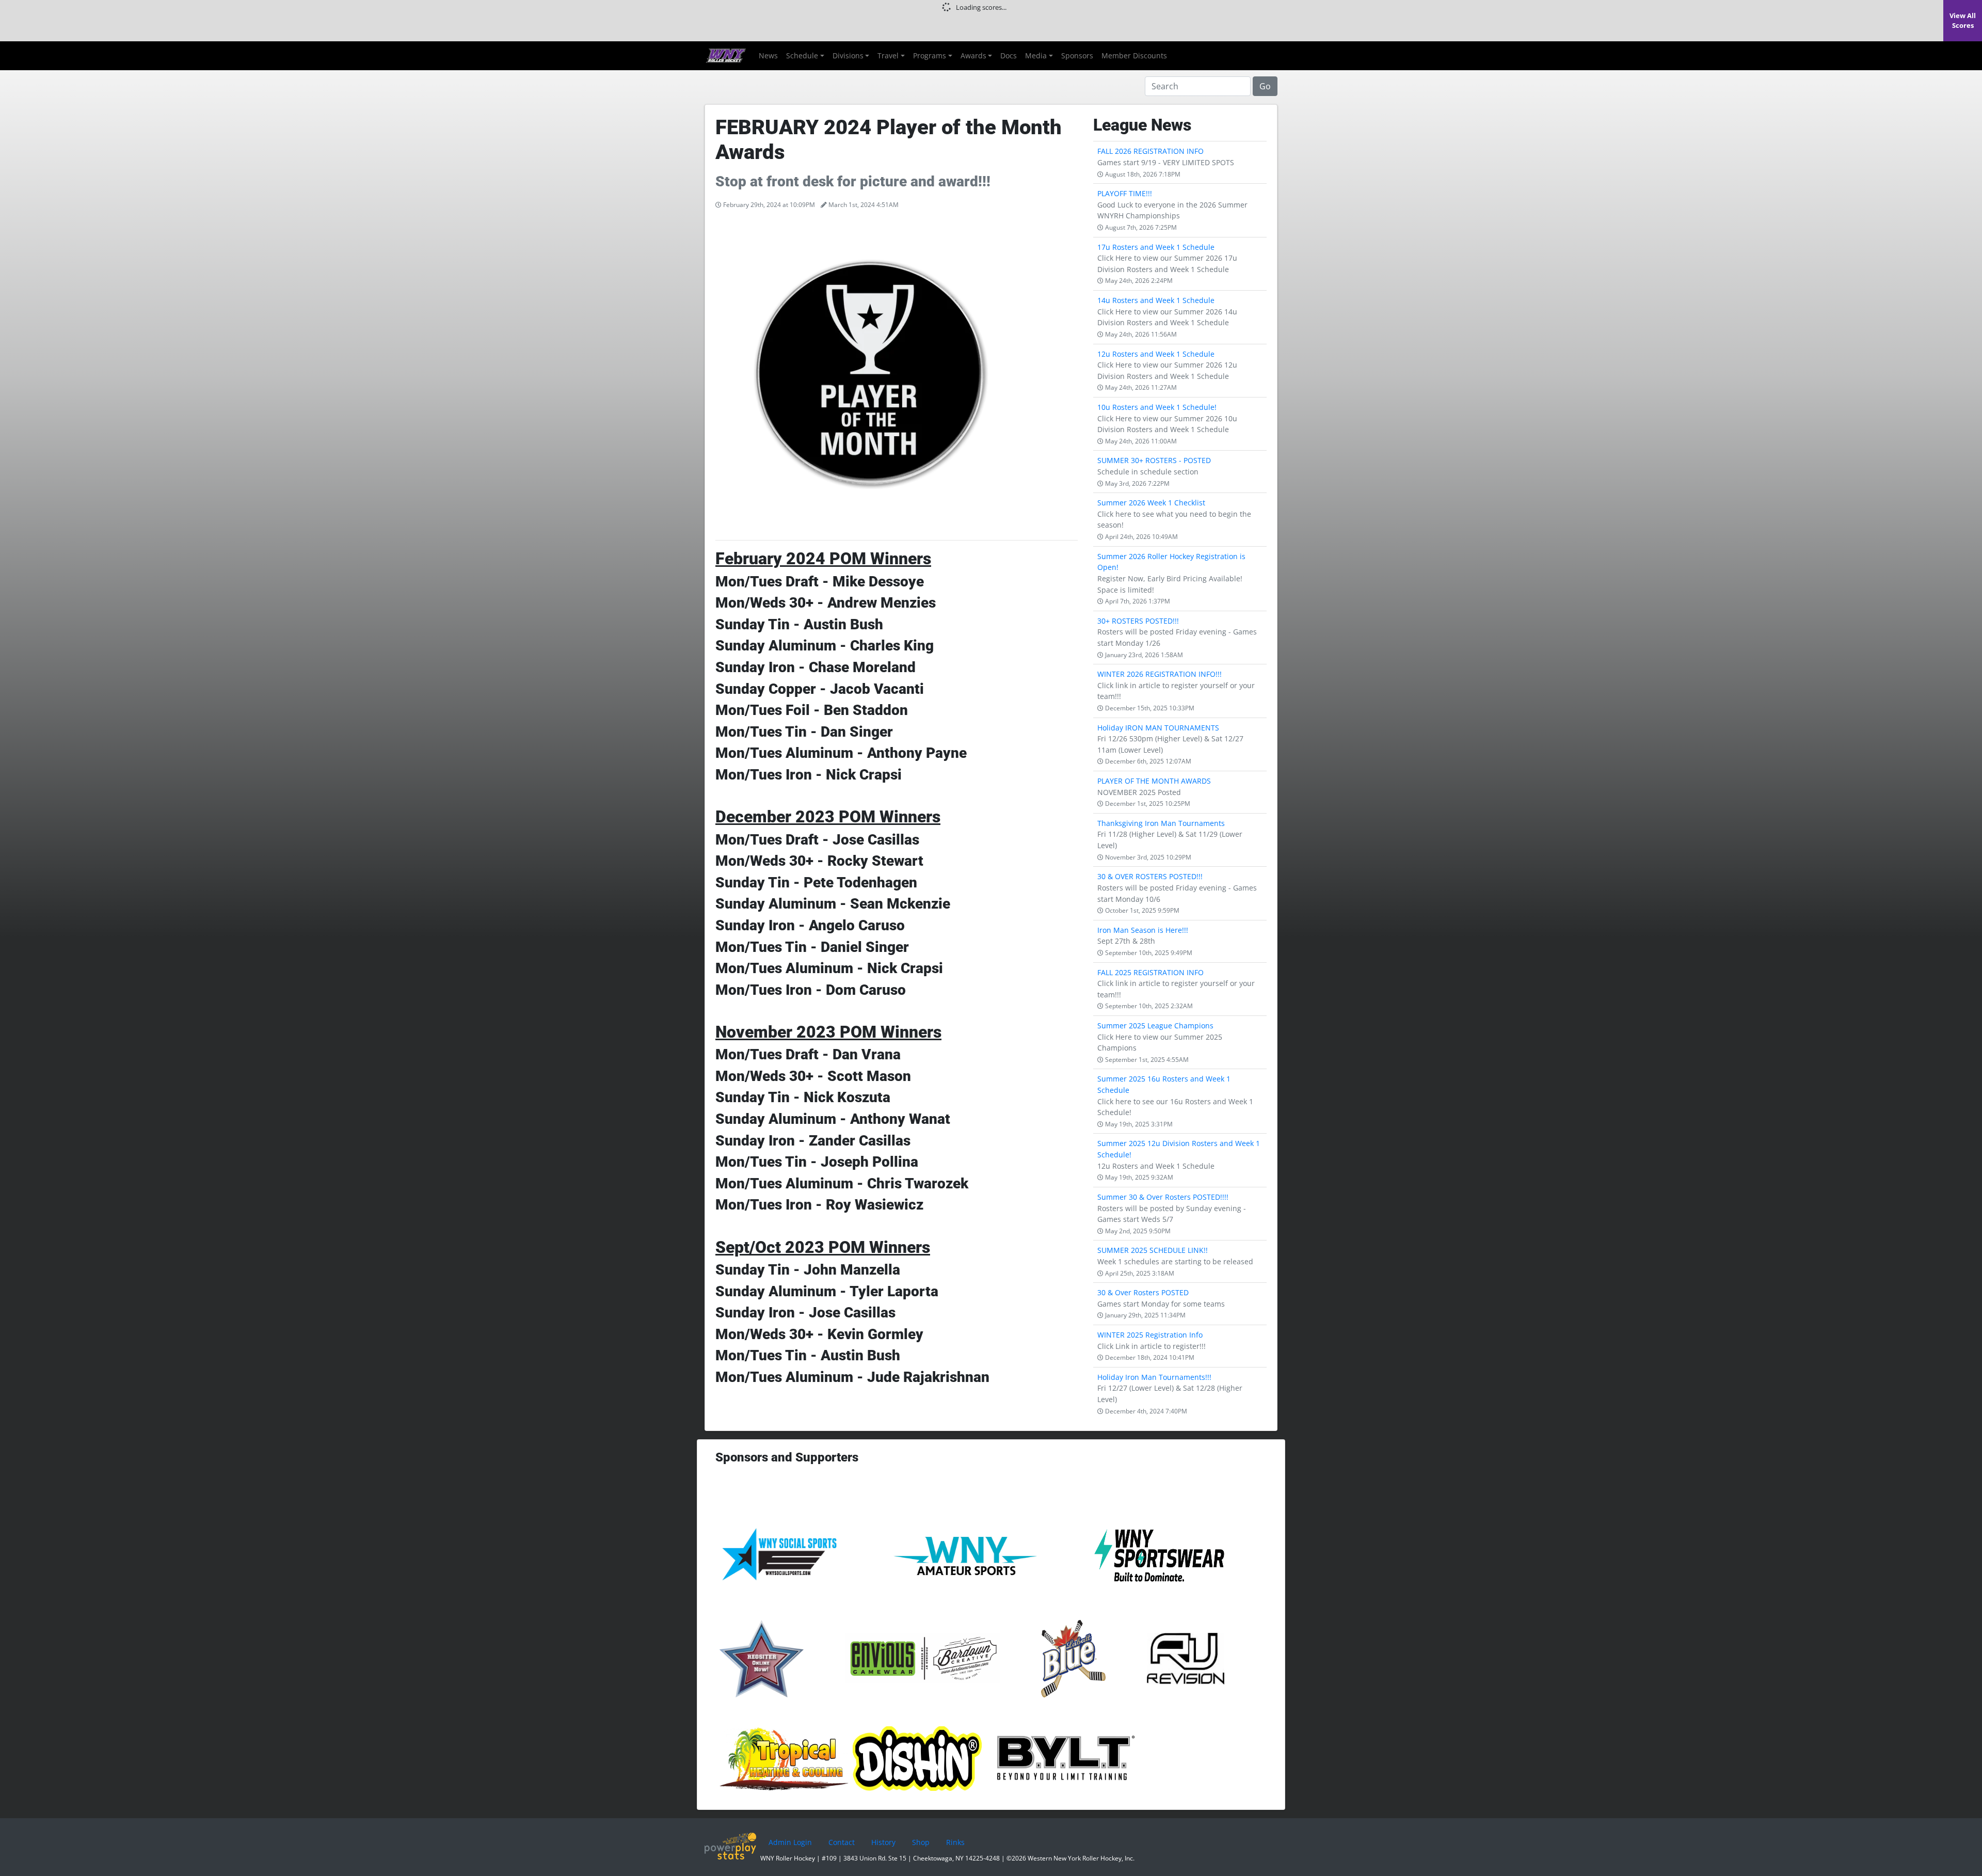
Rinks (955, 1842)
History (883, 1842)
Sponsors (1077, 55)
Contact (842, 1842)
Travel (888, 55)
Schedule (802, 55)
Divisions (848, 55)
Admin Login (790, 1842)
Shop (921, 1842)
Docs (1009, 55)
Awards (973, 55)
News (768, 55)
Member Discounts (1134, 55)
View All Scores (1963, 20)
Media (1036, 55)
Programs (930, 55)
